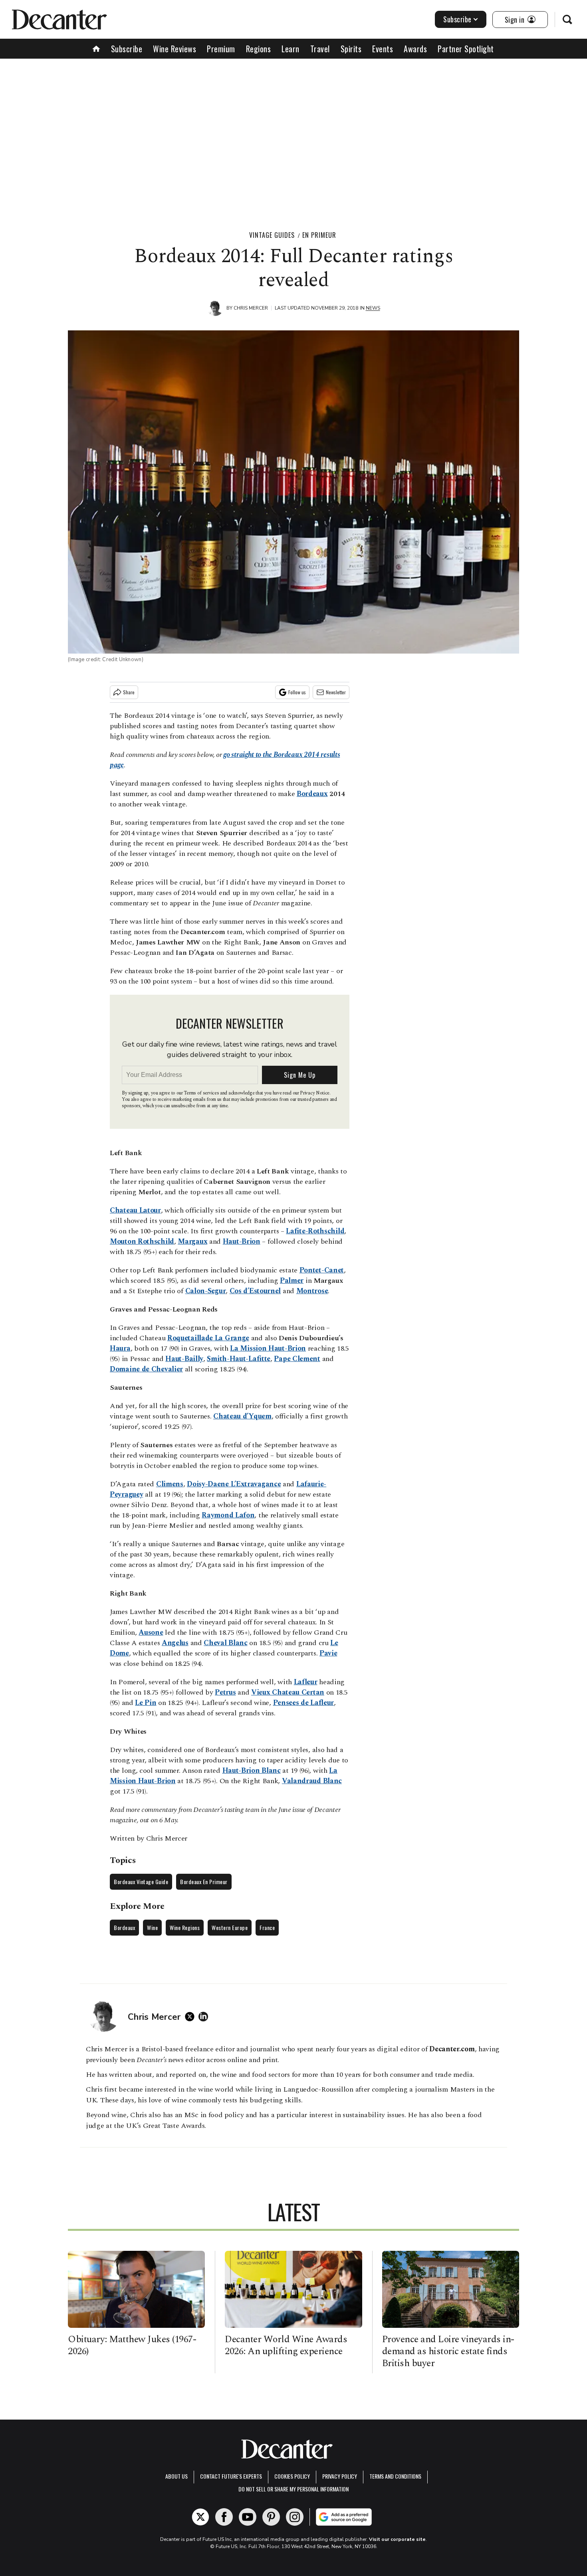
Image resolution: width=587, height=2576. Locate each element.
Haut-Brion (242, 1242)
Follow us (297, 692)
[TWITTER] (192, 2017)
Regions (259, 49)
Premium (221, 49)
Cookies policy (292, 2476)
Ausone (151, 1633)
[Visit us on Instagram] (295, 2517)
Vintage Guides (272, 235)
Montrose (312, 1291)
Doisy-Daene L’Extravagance (234, 1484)
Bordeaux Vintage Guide (141, 1882)
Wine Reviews (175, 49)
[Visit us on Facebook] (224, 2517)
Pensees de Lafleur (304, 1703)
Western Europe (230, 1927)
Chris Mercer (251, 308)
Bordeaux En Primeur (204, 1882)
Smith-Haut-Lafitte (239, 1359)
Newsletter (336, 692)
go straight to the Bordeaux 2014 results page (225, 760)
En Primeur (319, 235)
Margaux (192, 1242)
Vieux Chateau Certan (288, 1692)
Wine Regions (185, 1927)
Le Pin (146, 1703)
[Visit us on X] (200, 2517)
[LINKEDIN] (205, 2017)
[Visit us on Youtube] (248, 2517)
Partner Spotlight (466, 49)
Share (129, 692)
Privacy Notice (315, 1093)
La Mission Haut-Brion (268, 1348)
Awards (415, 49)
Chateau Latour (135, 1210)
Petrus (225, 1692)
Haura (120, 1348)
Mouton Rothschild (142, 1242)
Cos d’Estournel (255, 1291)
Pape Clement (297, 1359)
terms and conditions (395, 2476)
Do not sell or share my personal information (293, 2489)
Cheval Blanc (225, 1643)
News (373, 308)
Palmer (292, 1281)
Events (383, 49)
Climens (170, 1484)
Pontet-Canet (322, 1270)
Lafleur (306, 1682)
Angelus (175, 1643)
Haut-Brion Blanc (252, 1771)
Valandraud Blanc (312, 1781)
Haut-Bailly (184, 1359)
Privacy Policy (340, 2476)
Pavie (328, 1653)
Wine (152, 1927)
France (267, 1927)
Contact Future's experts (231, 2476)
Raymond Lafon (228, 1515)
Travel (320, 49)
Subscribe (457, 19)
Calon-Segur (206, 1291)
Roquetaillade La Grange (208, 1338)
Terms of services (202, 1093)
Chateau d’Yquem (242, 1416)
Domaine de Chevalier (146, 1369)
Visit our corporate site (397, 2539)
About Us (176, 2476)
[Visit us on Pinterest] (271, 2517)
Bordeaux (312, 794)
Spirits (351, 49)
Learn (291, 49)
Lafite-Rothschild (315, 1231)
